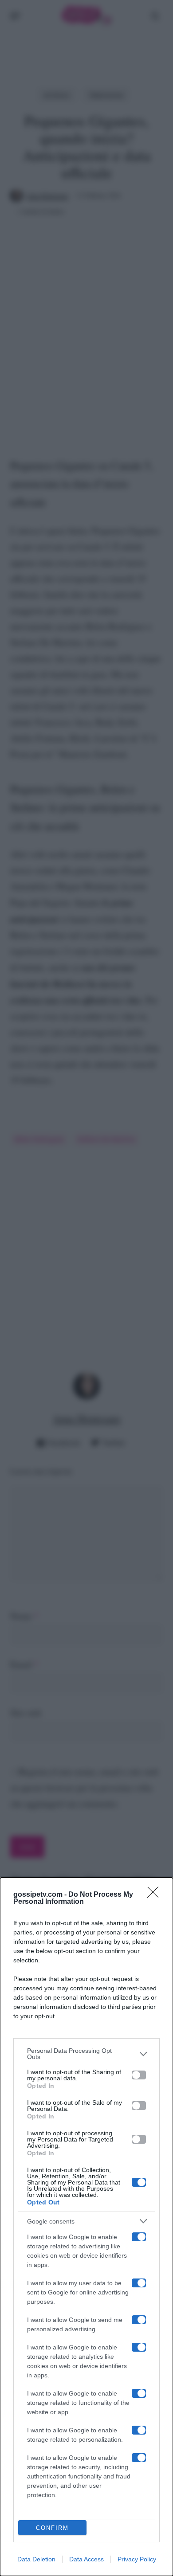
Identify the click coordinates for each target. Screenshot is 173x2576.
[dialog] (86, 2227)
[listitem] (86, 2054)
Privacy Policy (137, 2559)
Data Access (86, 2559)
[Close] (156, 1895)
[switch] (139, 2075)
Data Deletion (36, 2559)
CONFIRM (52, 2528)
